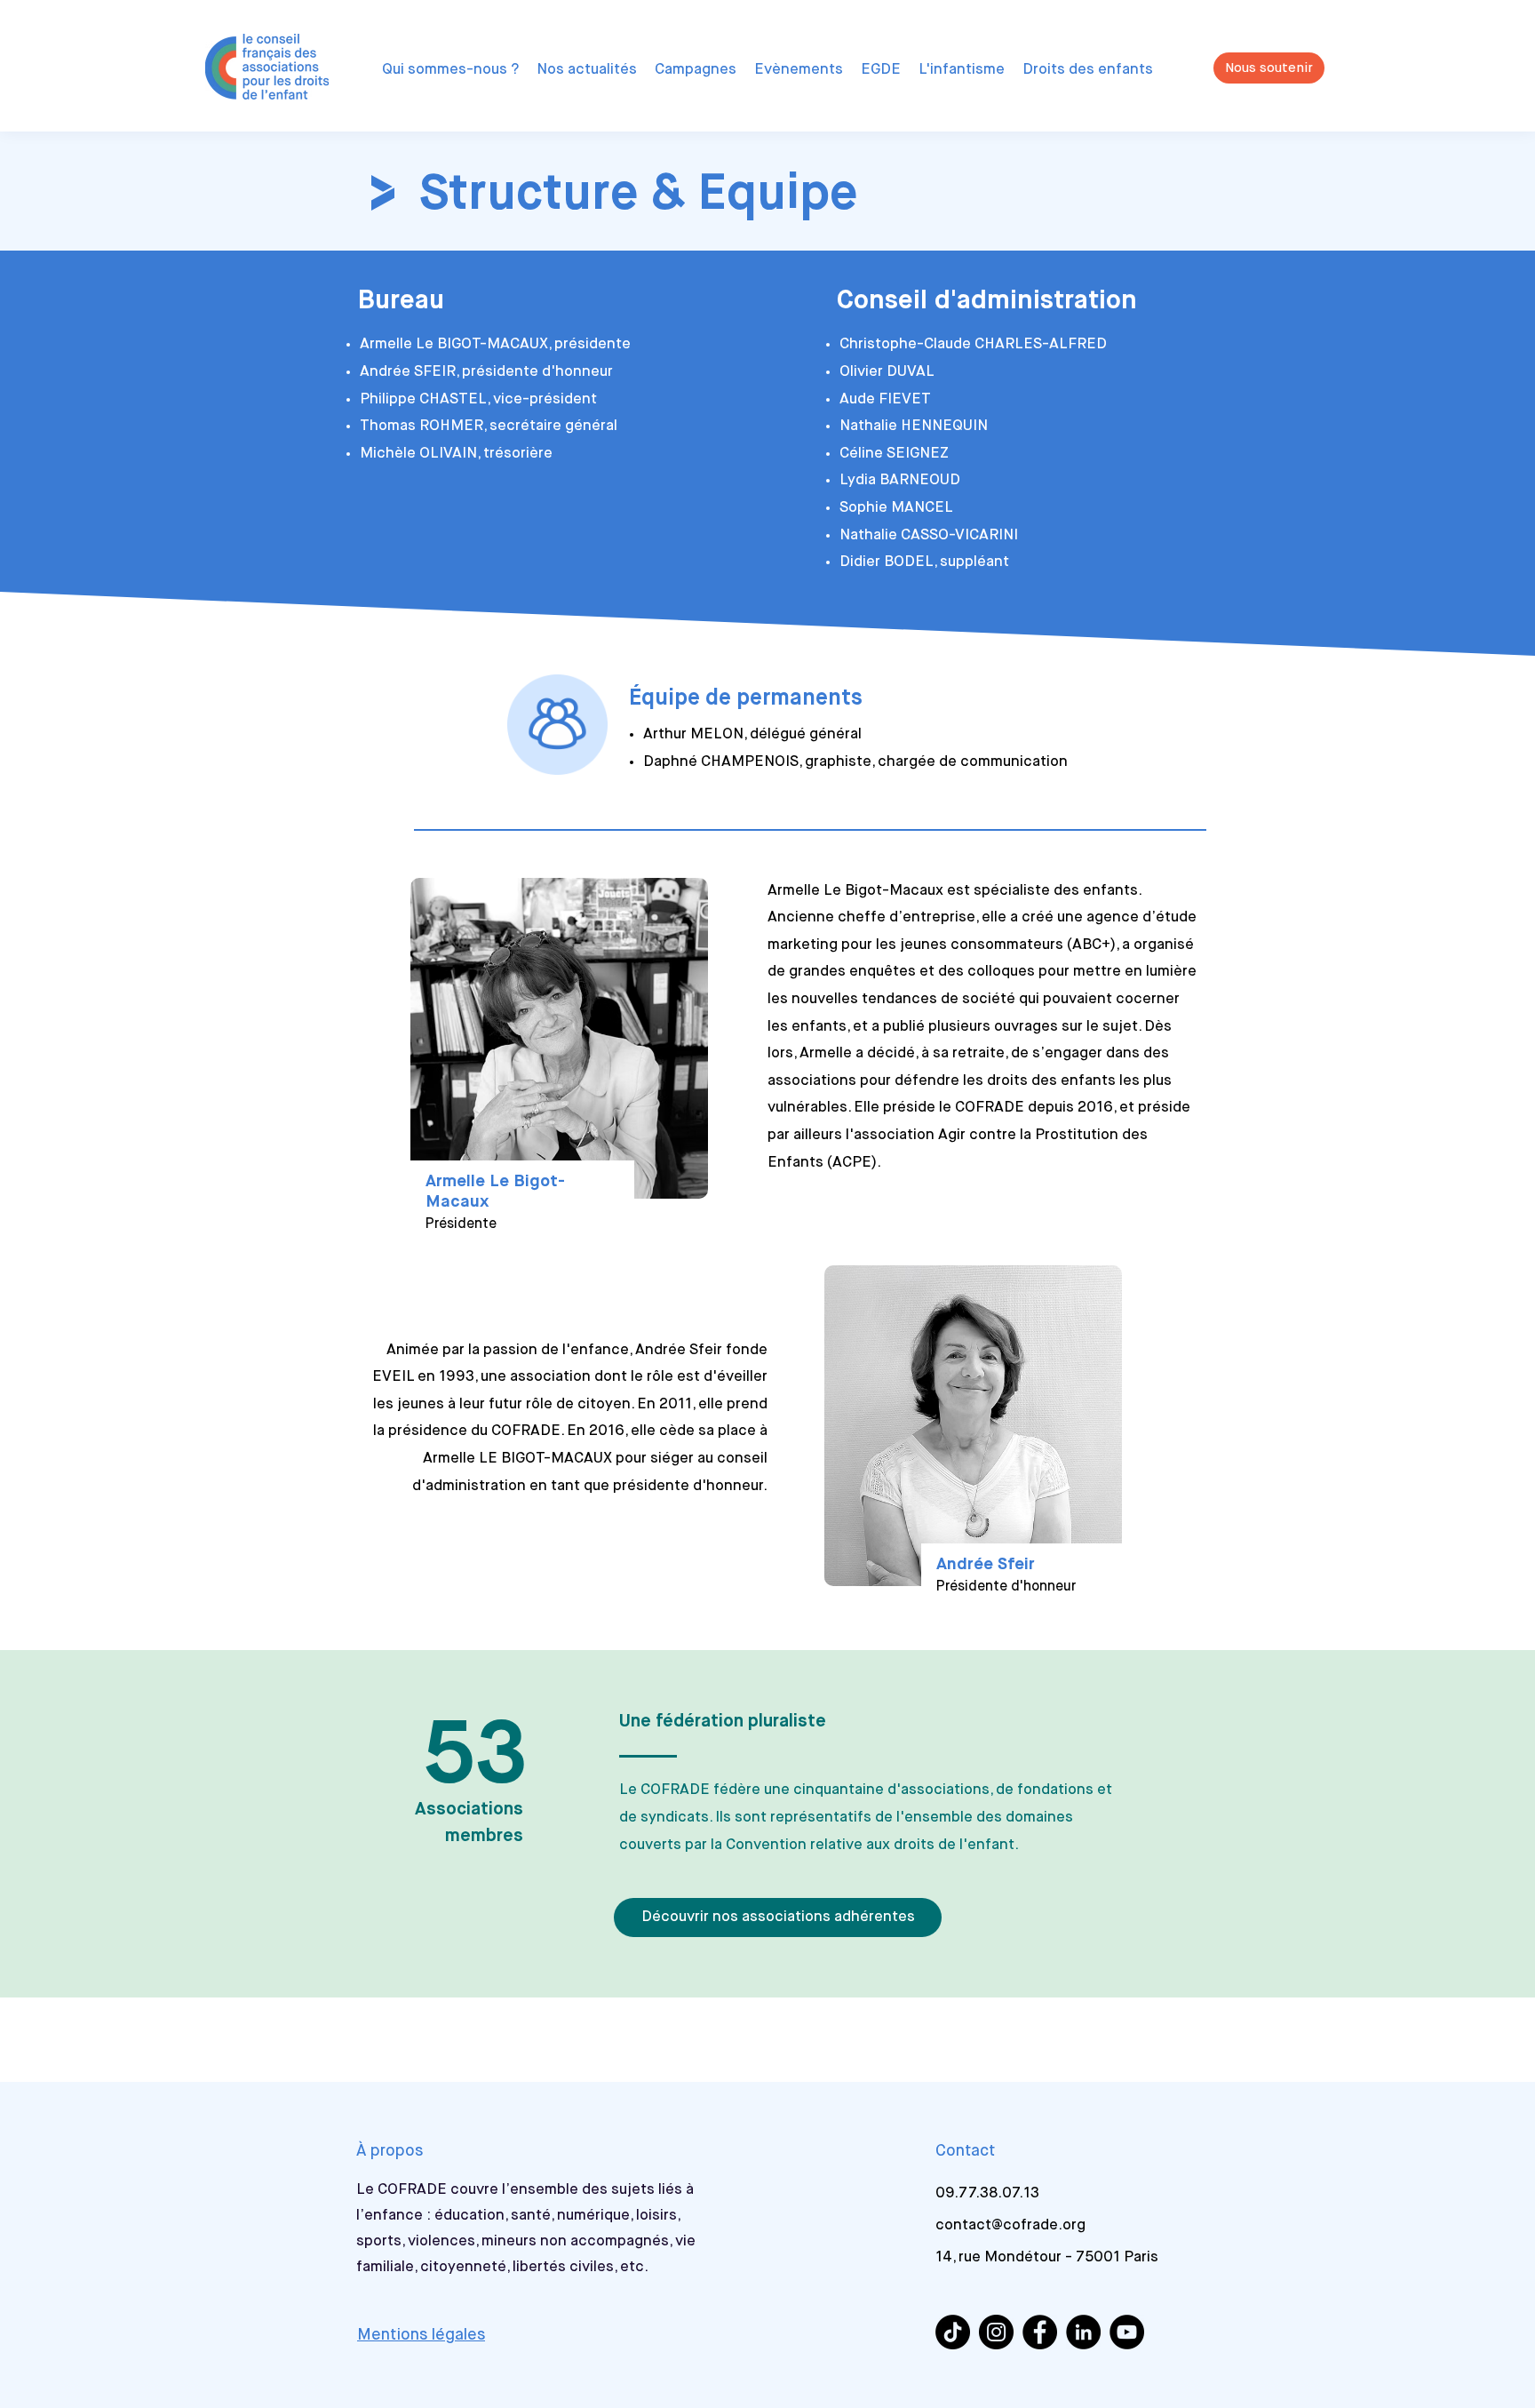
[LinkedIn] (1083, 2332)
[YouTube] (1127, 2332)
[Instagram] (996, 2332)
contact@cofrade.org (1010, 2225)
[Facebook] (1040, 2332)
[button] (450, 70)
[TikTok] (953, 2332)
